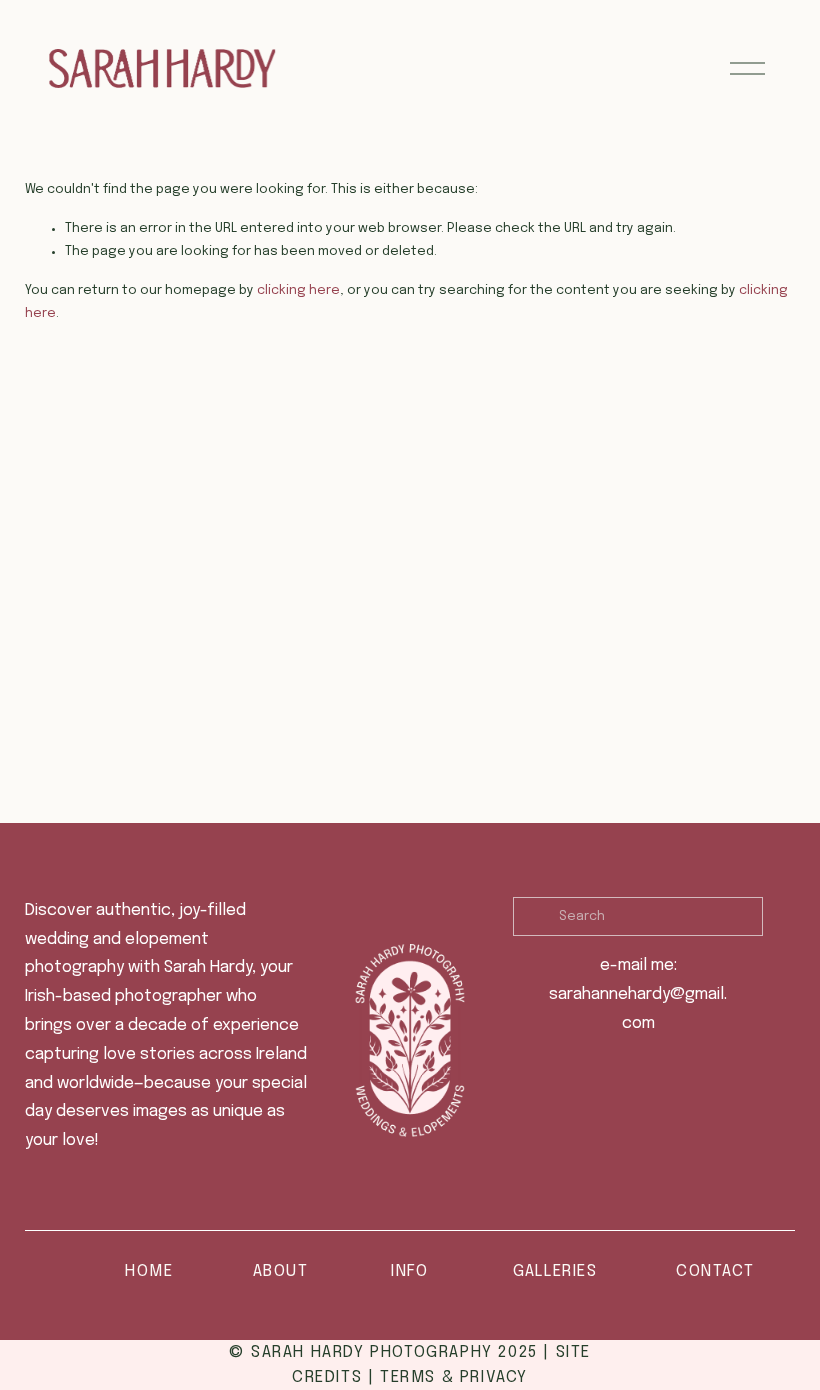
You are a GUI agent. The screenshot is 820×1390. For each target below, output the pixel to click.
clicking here (298, 290)
